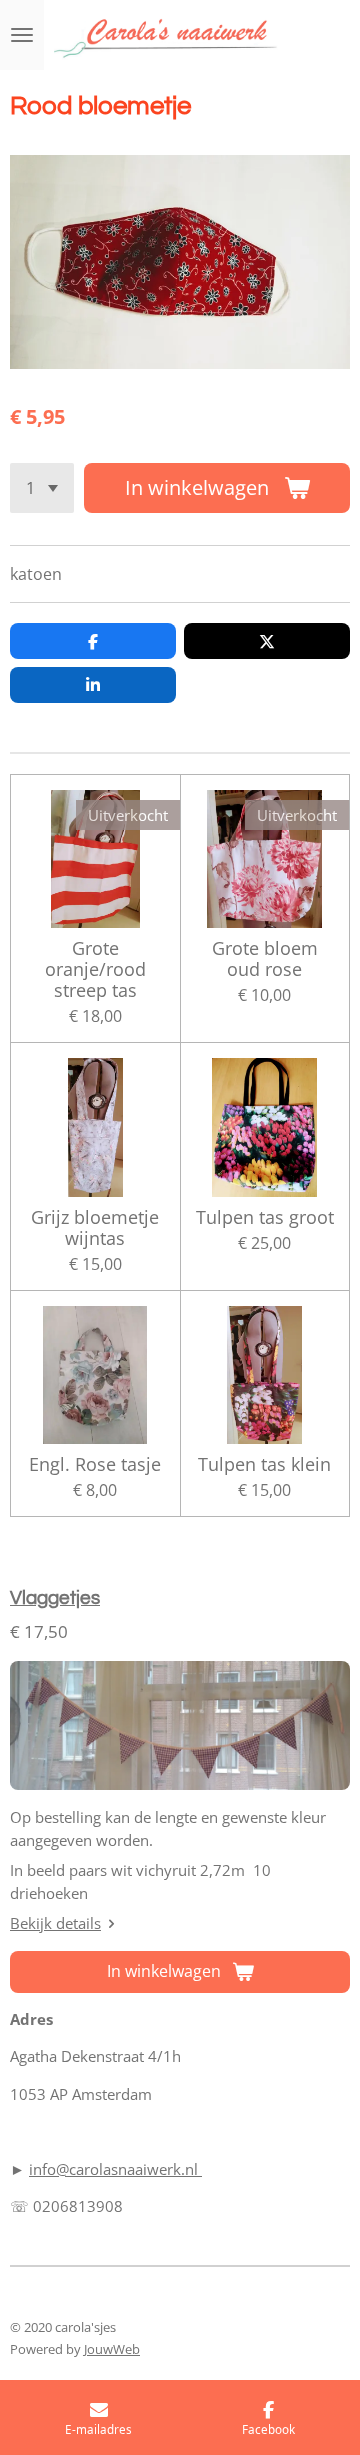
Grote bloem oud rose (265, 959)
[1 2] (42, 488)
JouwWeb (112, 2349)
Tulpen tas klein (264, 1464)
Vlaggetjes (55, 1598)
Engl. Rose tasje (95, 1464)
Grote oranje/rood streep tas (95, 969)
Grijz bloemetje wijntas (95, 1228)
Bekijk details (55, 1923)
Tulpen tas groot (265, 1217)
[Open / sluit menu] (22, 35)
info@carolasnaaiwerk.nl (115, 2169)
